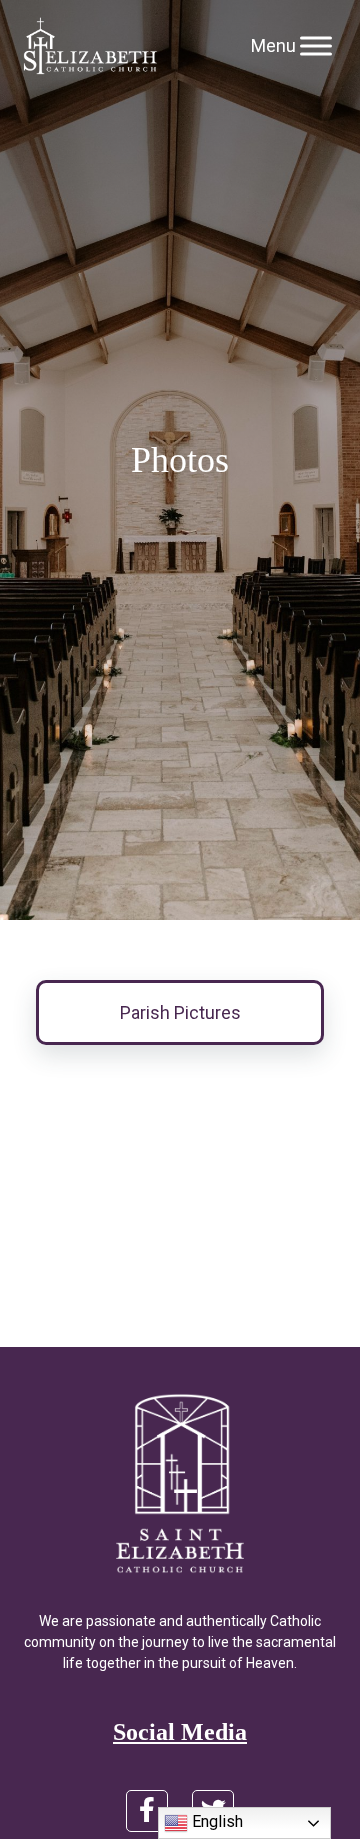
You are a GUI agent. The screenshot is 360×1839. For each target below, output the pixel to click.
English (215, 1821)
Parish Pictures (180, 1012)
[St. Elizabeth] (90, 46)
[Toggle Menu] (316, 45)
